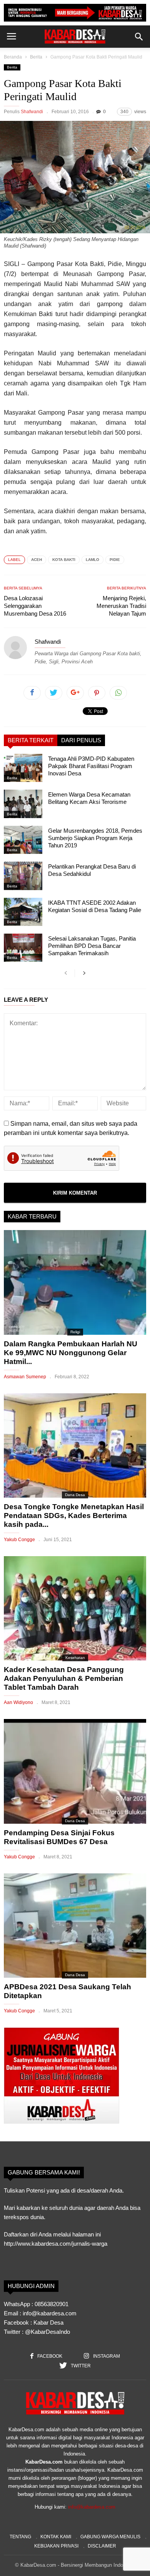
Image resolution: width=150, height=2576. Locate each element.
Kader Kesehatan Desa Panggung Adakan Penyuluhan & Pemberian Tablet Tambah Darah (64, 1678)
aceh (37, 560)
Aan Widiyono (18, 1702)
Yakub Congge (19, 1540)
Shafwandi (32, 112)
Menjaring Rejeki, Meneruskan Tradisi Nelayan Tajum (121, 606)
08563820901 (52, 2304)
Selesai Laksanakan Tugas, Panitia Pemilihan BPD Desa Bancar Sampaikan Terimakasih (92, 946)
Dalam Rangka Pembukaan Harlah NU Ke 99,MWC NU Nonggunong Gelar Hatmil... (71, 1353)
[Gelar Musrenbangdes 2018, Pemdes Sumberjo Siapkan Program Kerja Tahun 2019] (23, 840)
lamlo (92, 560)
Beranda (13, 57)
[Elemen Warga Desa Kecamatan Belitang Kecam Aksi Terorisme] (23, 804)
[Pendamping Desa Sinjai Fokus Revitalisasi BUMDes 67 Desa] (75, 1771)
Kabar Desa (48, 2322)
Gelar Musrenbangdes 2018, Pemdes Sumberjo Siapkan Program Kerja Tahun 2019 (95, 838)
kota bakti (64, 560)
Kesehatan (75, 1658)
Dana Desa (75, 1495)
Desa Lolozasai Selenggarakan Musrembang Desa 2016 (35, 606)
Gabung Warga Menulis (110, 2537)
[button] (139, 37)
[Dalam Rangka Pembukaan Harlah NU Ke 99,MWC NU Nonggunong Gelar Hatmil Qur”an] (75, 1282)
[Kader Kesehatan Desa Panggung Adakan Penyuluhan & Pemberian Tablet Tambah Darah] (75, 1608)
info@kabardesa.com (92, 2507)
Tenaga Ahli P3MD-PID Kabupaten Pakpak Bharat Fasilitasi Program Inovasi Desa (91, 766)
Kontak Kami (56, 2537)
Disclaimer (102, 2546)
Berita (36, 57)
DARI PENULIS (81, 740)
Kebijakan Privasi (56, 2546)
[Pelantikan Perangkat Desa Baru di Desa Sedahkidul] (23, 876)
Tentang (20, 2537)
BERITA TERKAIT (31, 740)
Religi (75, 1332)
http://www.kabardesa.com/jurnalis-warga (56, 2244)
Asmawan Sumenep (25, 1377)
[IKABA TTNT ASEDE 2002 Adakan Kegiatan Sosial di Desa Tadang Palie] (23, 912)
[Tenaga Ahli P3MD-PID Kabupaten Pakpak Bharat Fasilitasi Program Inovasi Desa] (23, 768)
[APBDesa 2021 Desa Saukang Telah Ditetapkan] (75, 1926)
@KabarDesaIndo (47, 2332)
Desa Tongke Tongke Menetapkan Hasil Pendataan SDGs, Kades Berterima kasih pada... (74, 1516)
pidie (115, 560)
